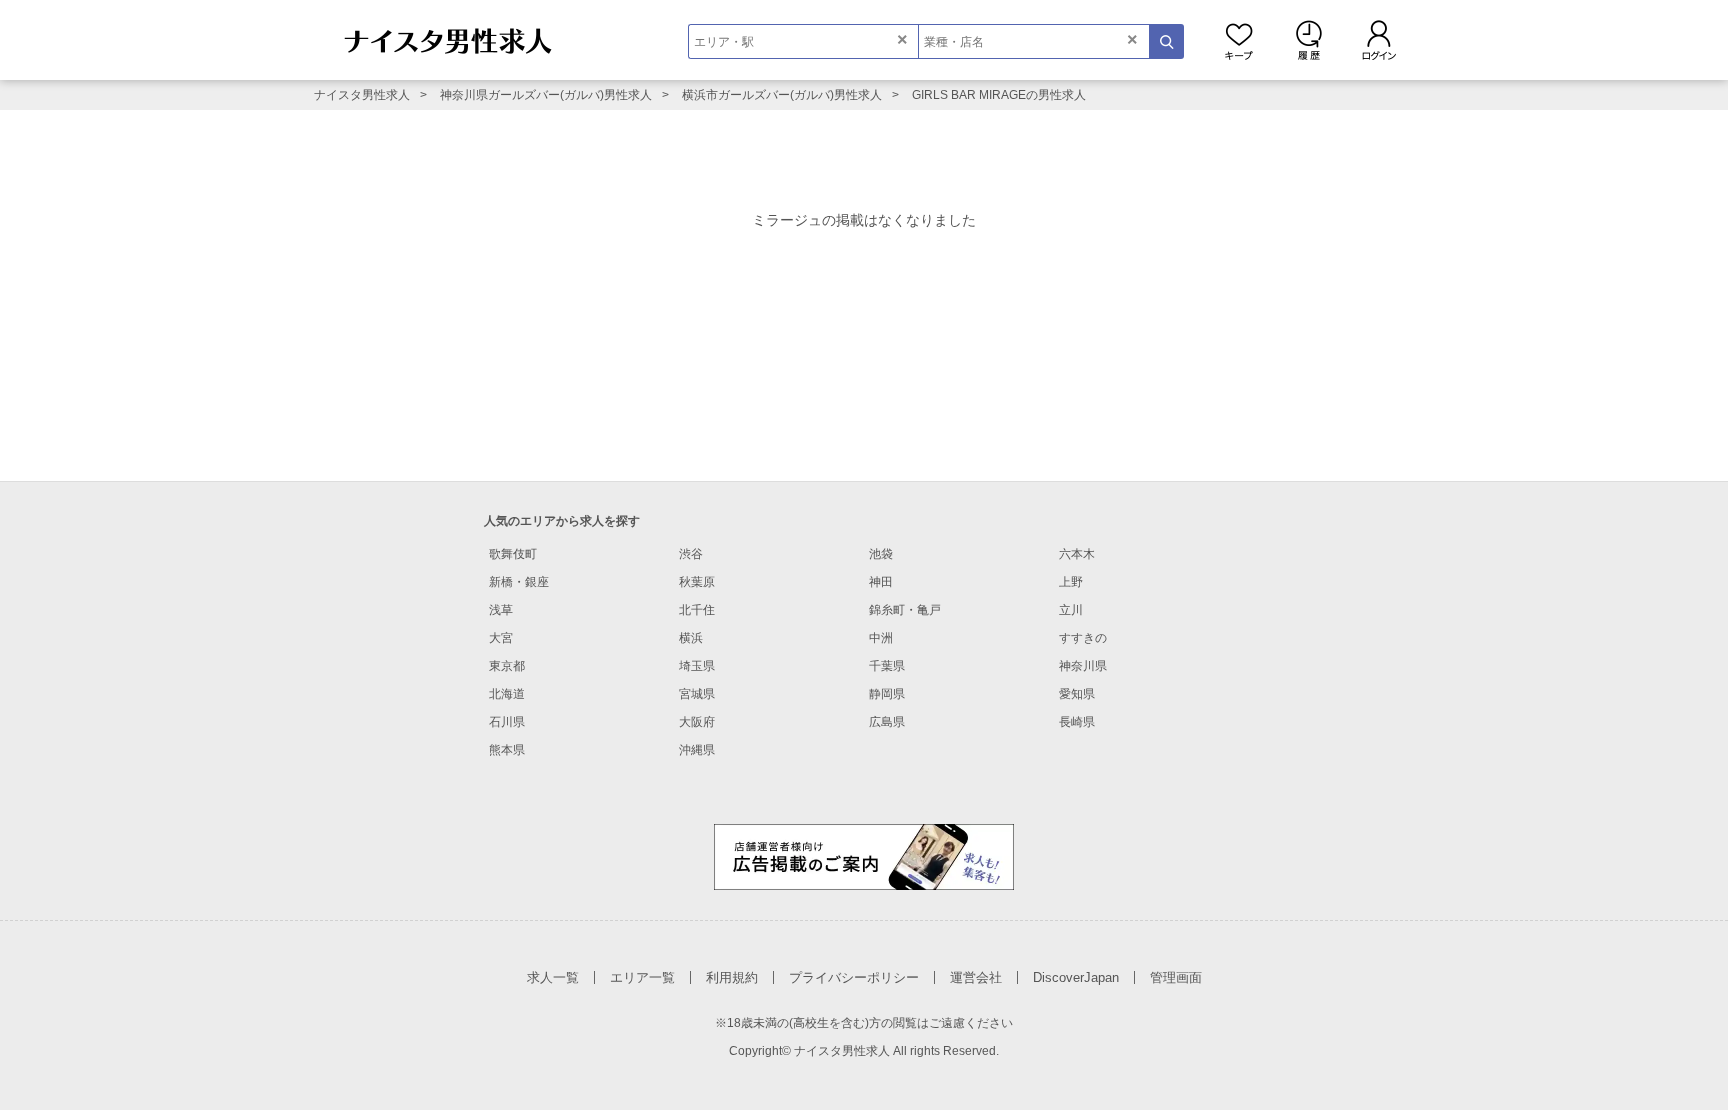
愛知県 (1077, 694)
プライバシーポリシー (854, 977)
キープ (1239, 40)
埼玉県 (697, 666)
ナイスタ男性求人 (362, 95)
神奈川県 (1083, 666)
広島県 (887, 722)
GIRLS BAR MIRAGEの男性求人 (999, 95)
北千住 (697, 610)
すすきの (1083, 638)
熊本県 (507, 750)
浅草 (501, 610)
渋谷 (691, 554)
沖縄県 (697, 750)
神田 (881, 582)
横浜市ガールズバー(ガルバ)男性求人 (782, 95)
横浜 (691, 638)
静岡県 (887, 694)
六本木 (1077, 554)
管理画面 (1176, 977)
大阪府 (697, 722)
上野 (1071, 582)
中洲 (881, 638)
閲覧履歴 (1309, 40)
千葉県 (887, 666)
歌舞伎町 (513, 554)
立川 (1071, 610)
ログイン (1379, 40)
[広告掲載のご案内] (864, 856)
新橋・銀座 (519, 582)
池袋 (881, 554)
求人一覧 (553, 977)
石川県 (507, 722)
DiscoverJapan (1076, 977)
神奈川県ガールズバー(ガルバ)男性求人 (546, 95)
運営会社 (976, 977)
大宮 (501, 638)
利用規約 (732, 977)
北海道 (507, 694)
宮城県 (697, 694)
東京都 (507, 666)
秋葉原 (697, 582)
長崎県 (1077, 722)
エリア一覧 (642, 977)
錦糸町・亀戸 (905, 610)
